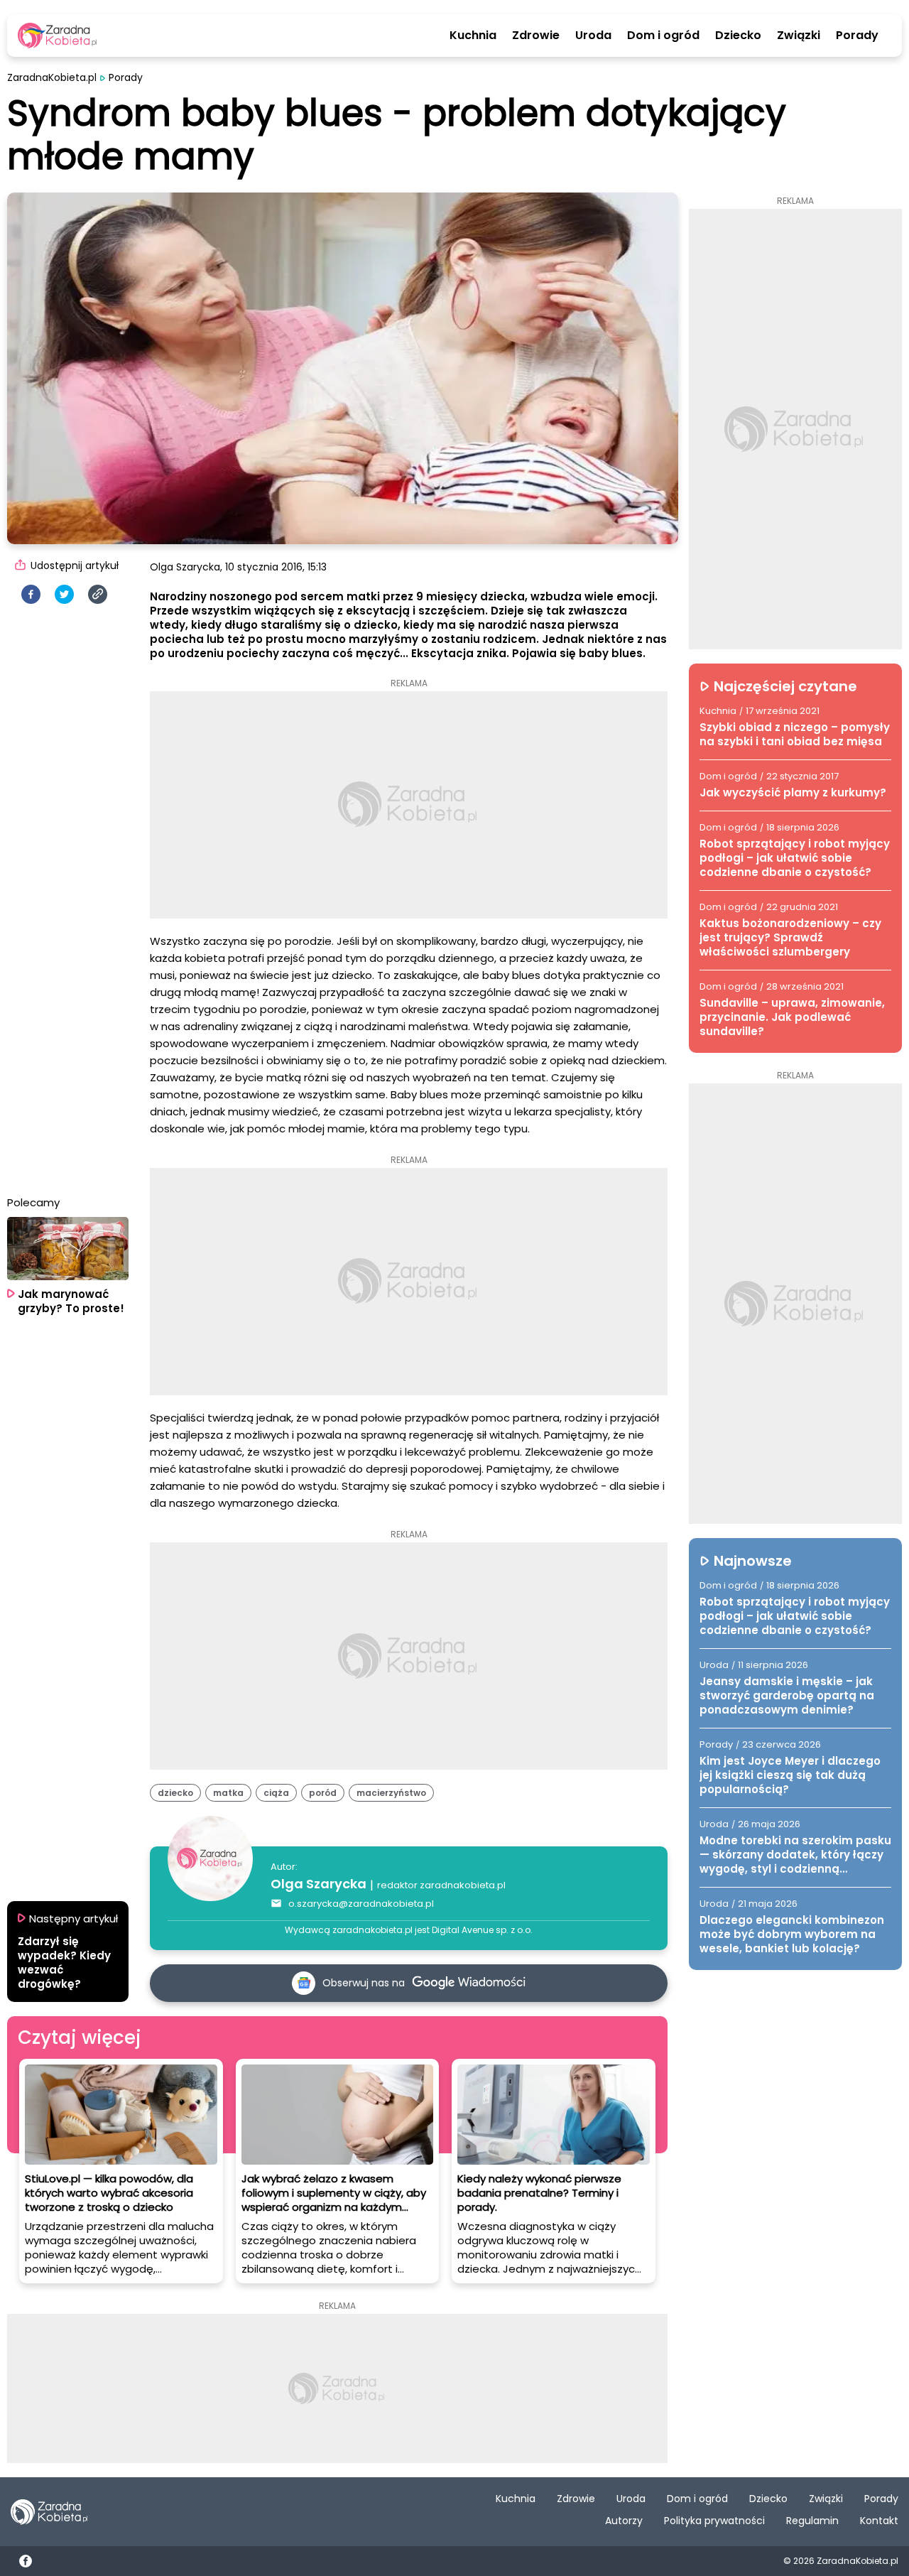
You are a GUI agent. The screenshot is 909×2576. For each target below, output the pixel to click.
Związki (799, 36)
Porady (857, 36)
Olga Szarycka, (186, 567)
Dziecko (738, 36)
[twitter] (64, 594)
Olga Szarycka (319, 1884)
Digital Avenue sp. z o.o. (482, 1930)
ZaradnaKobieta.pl (52, 78)
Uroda (593, 36)
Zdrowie (536, 36)
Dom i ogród (663, 36)
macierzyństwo (391, 1793)
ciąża (276, 1793)
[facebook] (31, 594)
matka (228, 1793)
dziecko (175, 1793)
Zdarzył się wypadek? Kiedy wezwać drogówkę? (64, 1963)
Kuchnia (473, 36)
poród (323, 1793)
